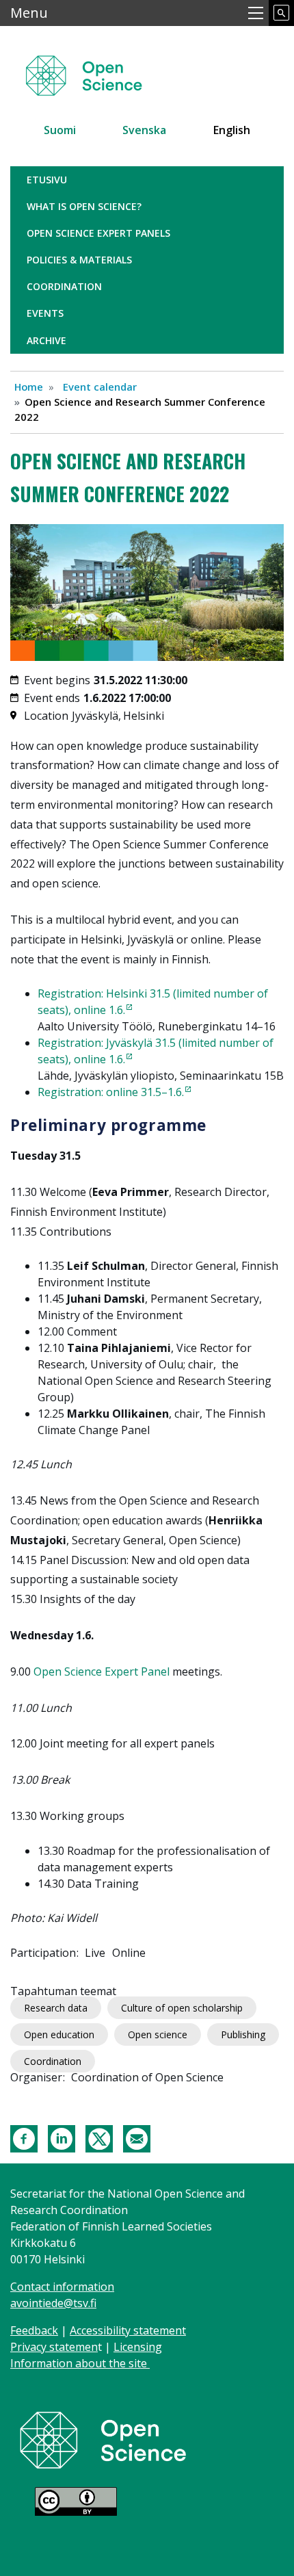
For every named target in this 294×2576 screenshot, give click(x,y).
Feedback (34, 2330)
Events (45, 313)
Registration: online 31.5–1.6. (111, 1092)
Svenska (144, 130)
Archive (46, 340)
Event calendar (100, 387)
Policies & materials (79, 260)
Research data (56, 2008)
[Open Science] (103, 2439)
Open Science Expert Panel (102, 1671)
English (232, 130)
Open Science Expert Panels (98, 233)
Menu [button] (29, 13)
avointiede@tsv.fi (53, 2303)
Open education (59, 2034)
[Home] (100, 69)
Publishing (243, 2034)
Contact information (62, 2287)
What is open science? (84, 206)
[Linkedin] (62, 2137)
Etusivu (47, 180)
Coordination (64, 286)
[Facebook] (24, 2137)
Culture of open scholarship (182, 2008)
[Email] (137, 2137)
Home (29, 387)
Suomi (60, 130)
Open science (158, 2034)
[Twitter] (99, 2137)
